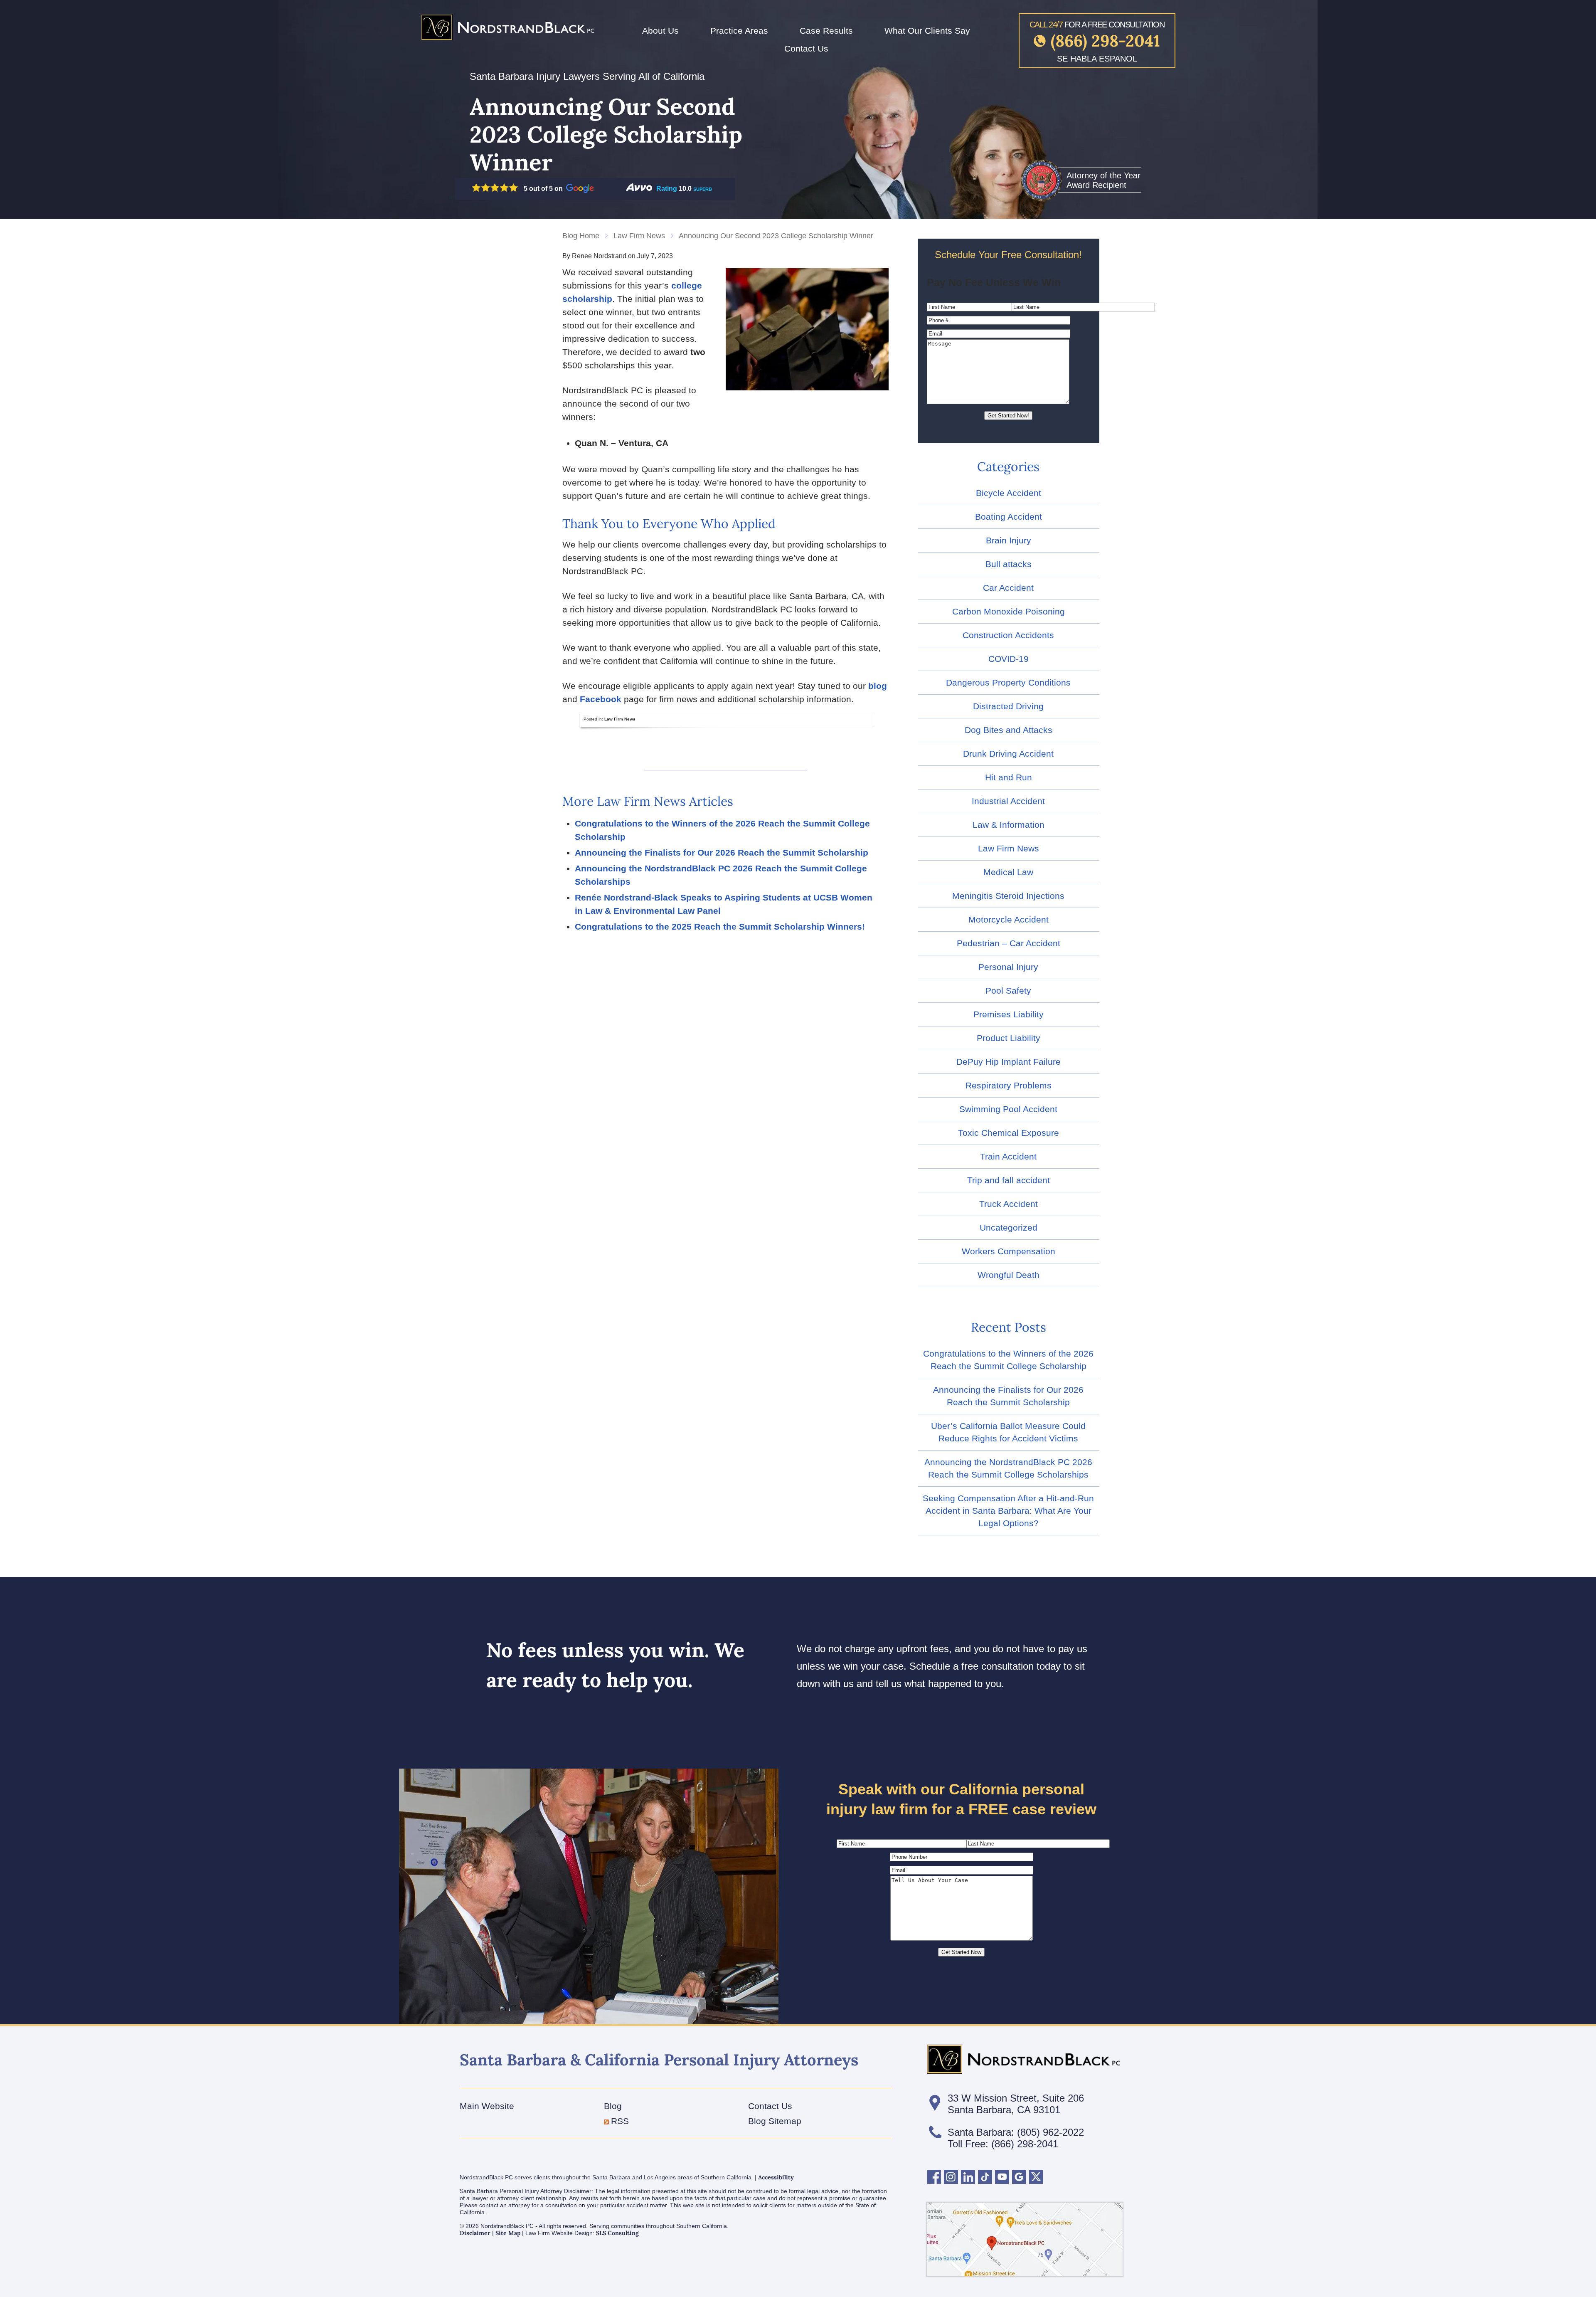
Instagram (951, 2177)
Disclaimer (475, 2233)
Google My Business (1019, 2177)
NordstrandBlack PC (507, 27)
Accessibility (776, 2177)
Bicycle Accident (1009, 493)
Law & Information (1009, 825)
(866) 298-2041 (1105, 41)
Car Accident (1008, 588)
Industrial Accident (1008, 801)
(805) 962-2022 (1050, 2132)
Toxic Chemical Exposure (1009, 1133)
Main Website (487, 2106)
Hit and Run (1009, 777)
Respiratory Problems (1009, 1085)
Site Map (508, 2233)
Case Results (826, 31)
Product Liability (1009, 1038)
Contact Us (806, 48)
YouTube (1002, 2177)
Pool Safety (1008, 991)
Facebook (601, 699)
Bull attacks (1009, 564)
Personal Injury (1008, 967)
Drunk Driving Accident (1008, 754)
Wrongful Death (1009, 1275)
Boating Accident (1009, 517)
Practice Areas (739, 31)
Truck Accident (1009, 1204)
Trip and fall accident (1009, 1180)
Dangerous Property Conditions (1008, 682)
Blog (613, 2106)
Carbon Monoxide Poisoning (1009, 611)
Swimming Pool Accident (1008, 1109)
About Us (660, 31)
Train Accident (1008, 1156)
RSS (620, 2121)
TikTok (985, 2177)
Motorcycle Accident (1009, 919)
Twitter (1036, 2177)
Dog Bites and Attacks (1009, 730)
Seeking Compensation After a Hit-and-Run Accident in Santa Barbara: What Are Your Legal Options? (1008, 1511)
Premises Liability (1009, 1014)
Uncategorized (1009, 1227)
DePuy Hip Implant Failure (1009, 1062)
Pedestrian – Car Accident (1009, 943)
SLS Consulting (617, 2233)
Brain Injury (1009, 540)
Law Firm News (639, 236)
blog (878, 686)
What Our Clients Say (927, 31)
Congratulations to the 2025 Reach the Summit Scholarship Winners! (720, 926)
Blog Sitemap (775, 2121)
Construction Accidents (1008, 635)
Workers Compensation (1009, 1251)
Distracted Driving (1008, 706)
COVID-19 (1009, 659)
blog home (581, 236)
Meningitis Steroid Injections (1008, 896)
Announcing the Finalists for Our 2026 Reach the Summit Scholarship (722, 852)
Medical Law (1008, 872)
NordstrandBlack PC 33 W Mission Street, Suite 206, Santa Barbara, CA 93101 (1025, 2239)
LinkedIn (968, 2177)
